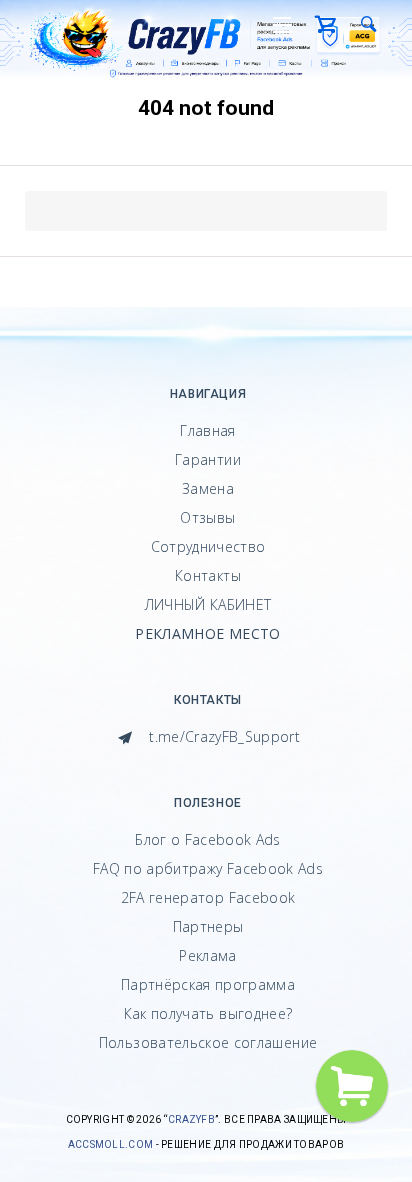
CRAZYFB (191, 1119)
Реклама (207, 955)
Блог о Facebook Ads (208, 839)
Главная (207, 430)
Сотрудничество (208, 546)
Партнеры (208, 926)
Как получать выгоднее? (208, 1013)
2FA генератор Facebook (208, 897)
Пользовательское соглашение (208, 1042)
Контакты (208, 575)
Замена (208, 488)
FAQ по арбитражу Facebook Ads (208, 868)
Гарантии (208, 459)
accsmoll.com (111, 1144)
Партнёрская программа (208, 984)
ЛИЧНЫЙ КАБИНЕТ (208, 604)
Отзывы (207, 517)
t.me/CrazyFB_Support (222, 736)
